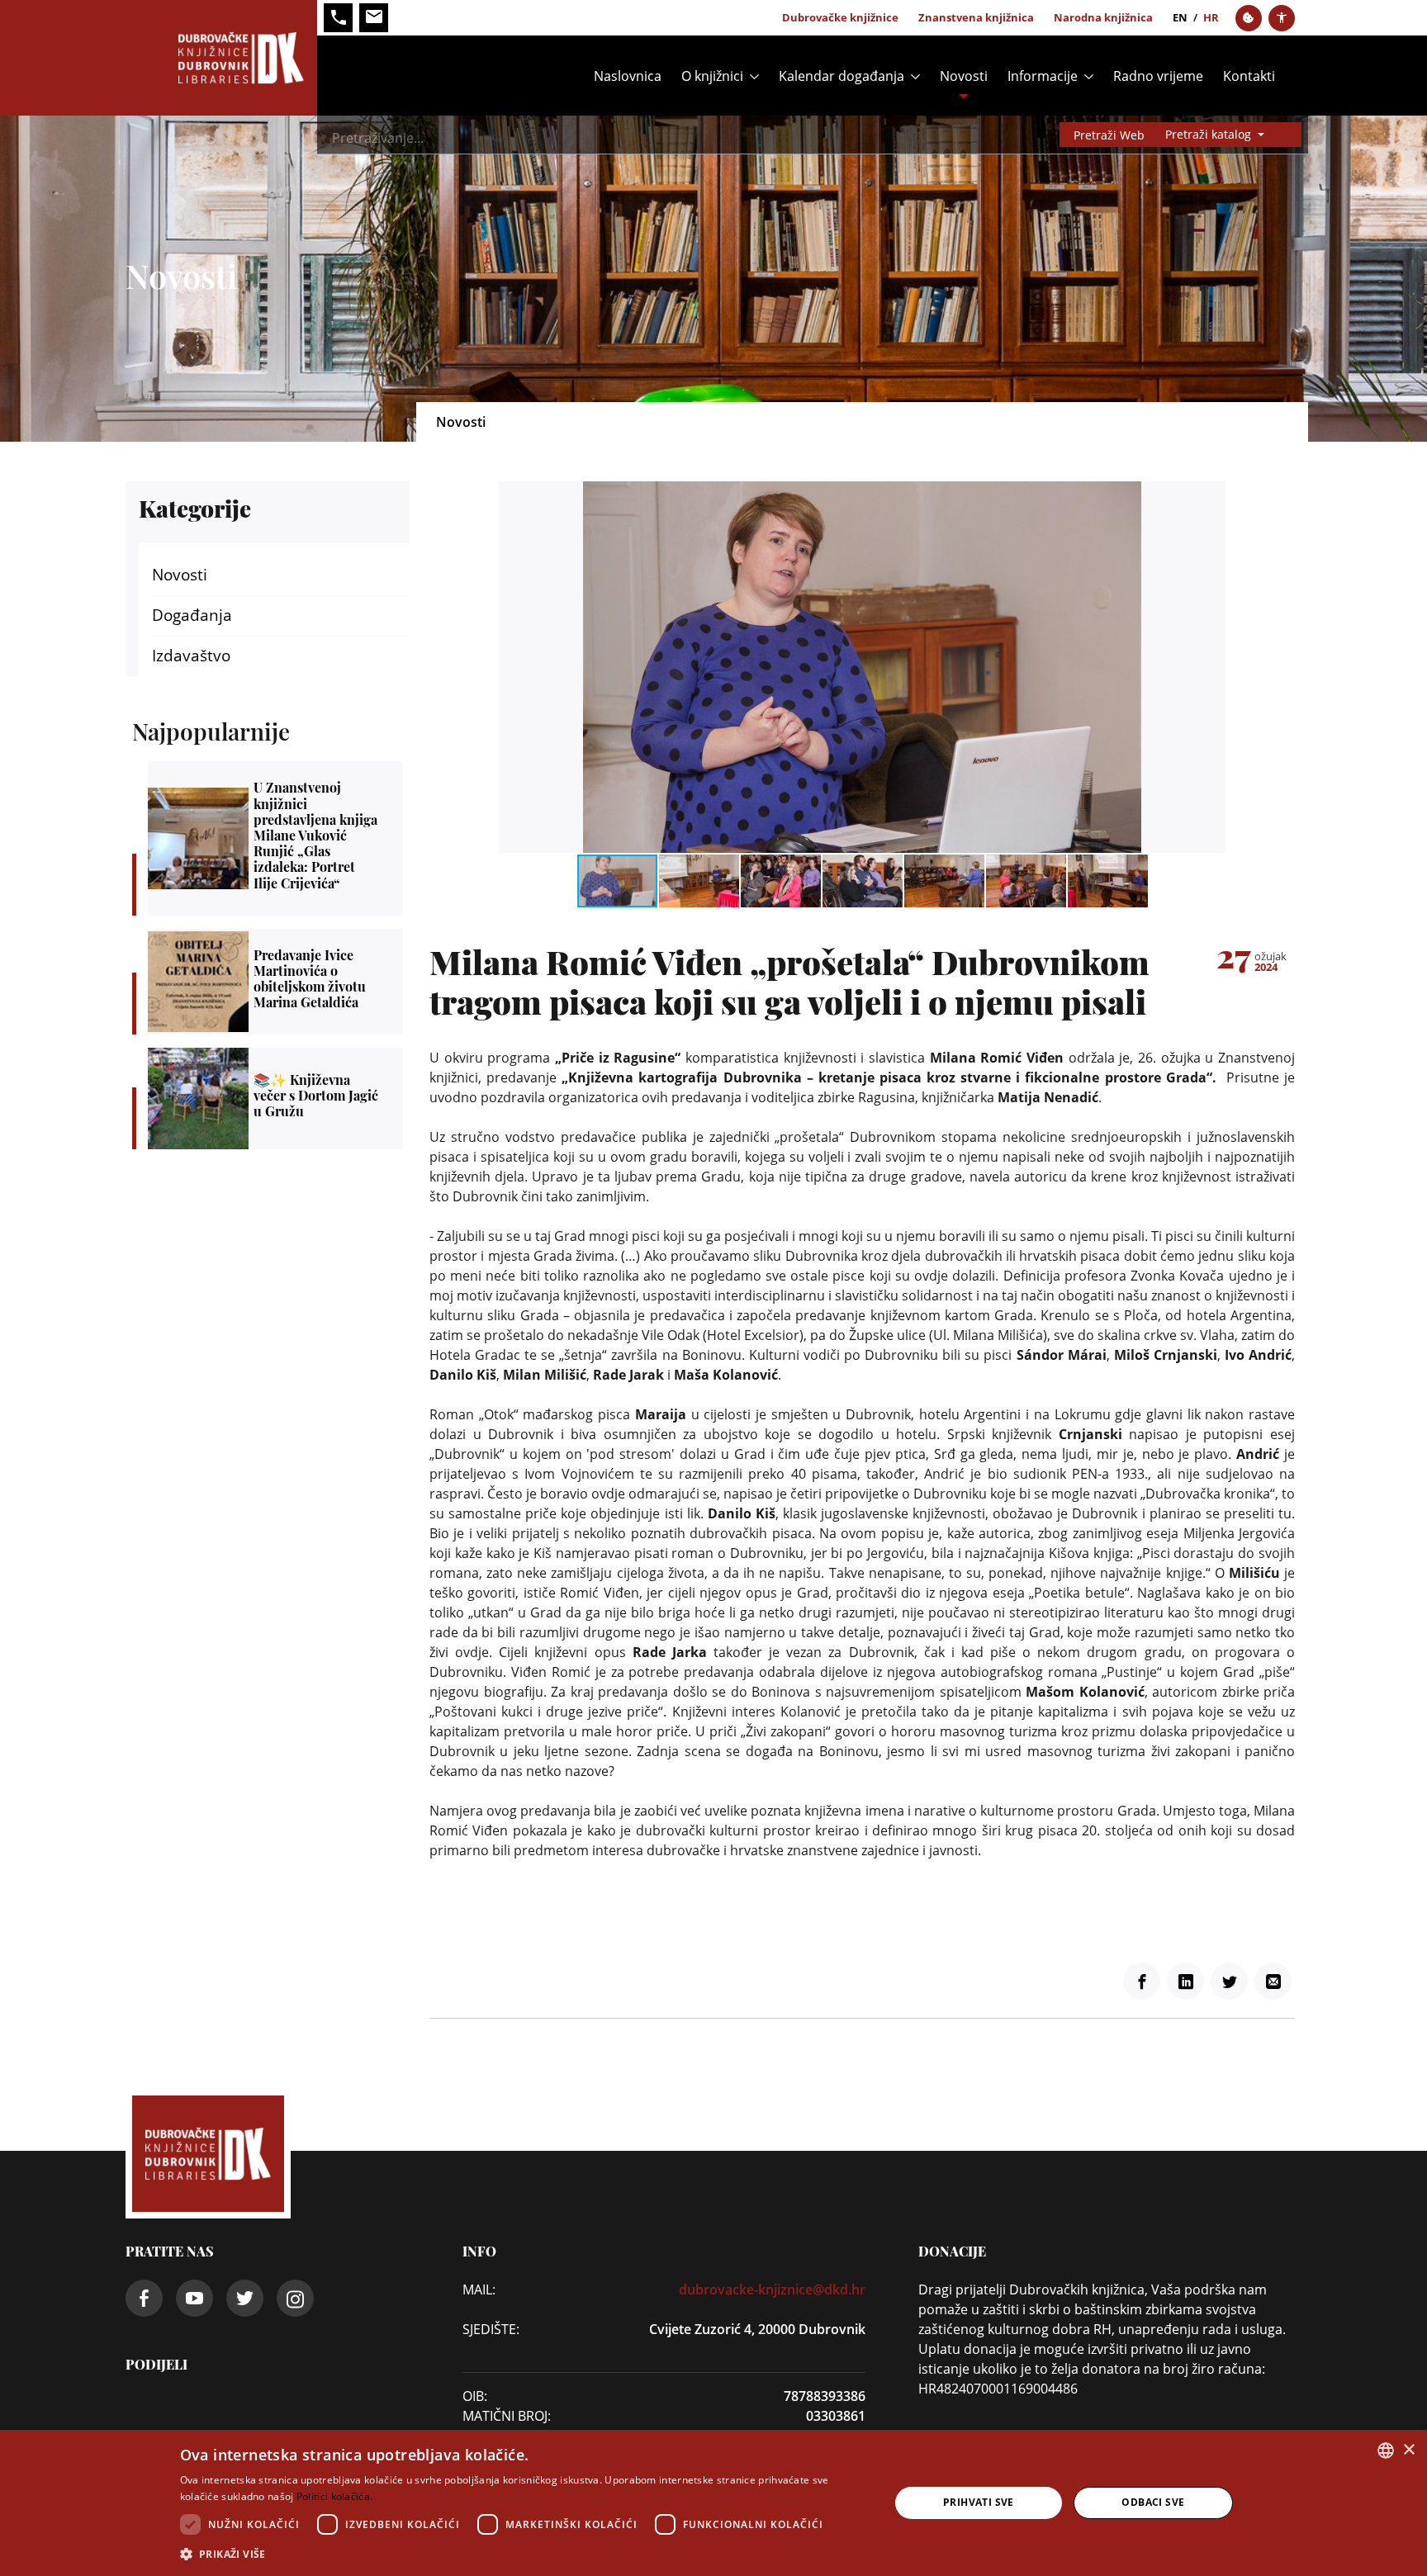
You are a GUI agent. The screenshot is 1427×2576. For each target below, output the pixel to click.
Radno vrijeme (1158, 76)
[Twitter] (1229, 1981)
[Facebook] (1142, 1981)
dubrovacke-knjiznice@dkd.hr (772, 2290)
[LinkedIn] (1185, 1981)
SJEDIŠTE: (491, 2329)
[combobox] (1386, 2451)
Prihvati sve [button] (979, 2502)
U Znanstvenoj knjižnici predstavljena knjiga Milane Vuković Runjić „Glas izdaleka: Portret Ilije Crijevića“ (275, 838)
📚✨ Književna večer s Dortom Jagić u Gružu (275, 1098)
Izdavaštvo (191, 656)
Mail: (479, 2290)
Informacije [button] (1043, 76)
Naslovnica (628, 76)
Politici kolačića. (334, 2496)
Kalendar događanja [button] (842, 76)
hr (1211, 17)
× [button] (1408, 2450)
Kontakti (1249, 76)
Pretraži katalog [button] (1210, 134)
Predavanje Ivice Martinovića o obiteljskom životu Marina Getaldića (275, 982)
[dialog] (713, 2503)
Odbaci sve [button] (1153, 2502)
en (1180, 17)
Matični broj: (507, 2416)
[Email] (1273, 1981)
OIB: (475, 2396)
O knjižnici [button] (712, 76)
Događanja (192, 615)
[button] (1211, 496)
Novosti (964, 76)
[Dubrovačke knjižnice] (221, 58)
